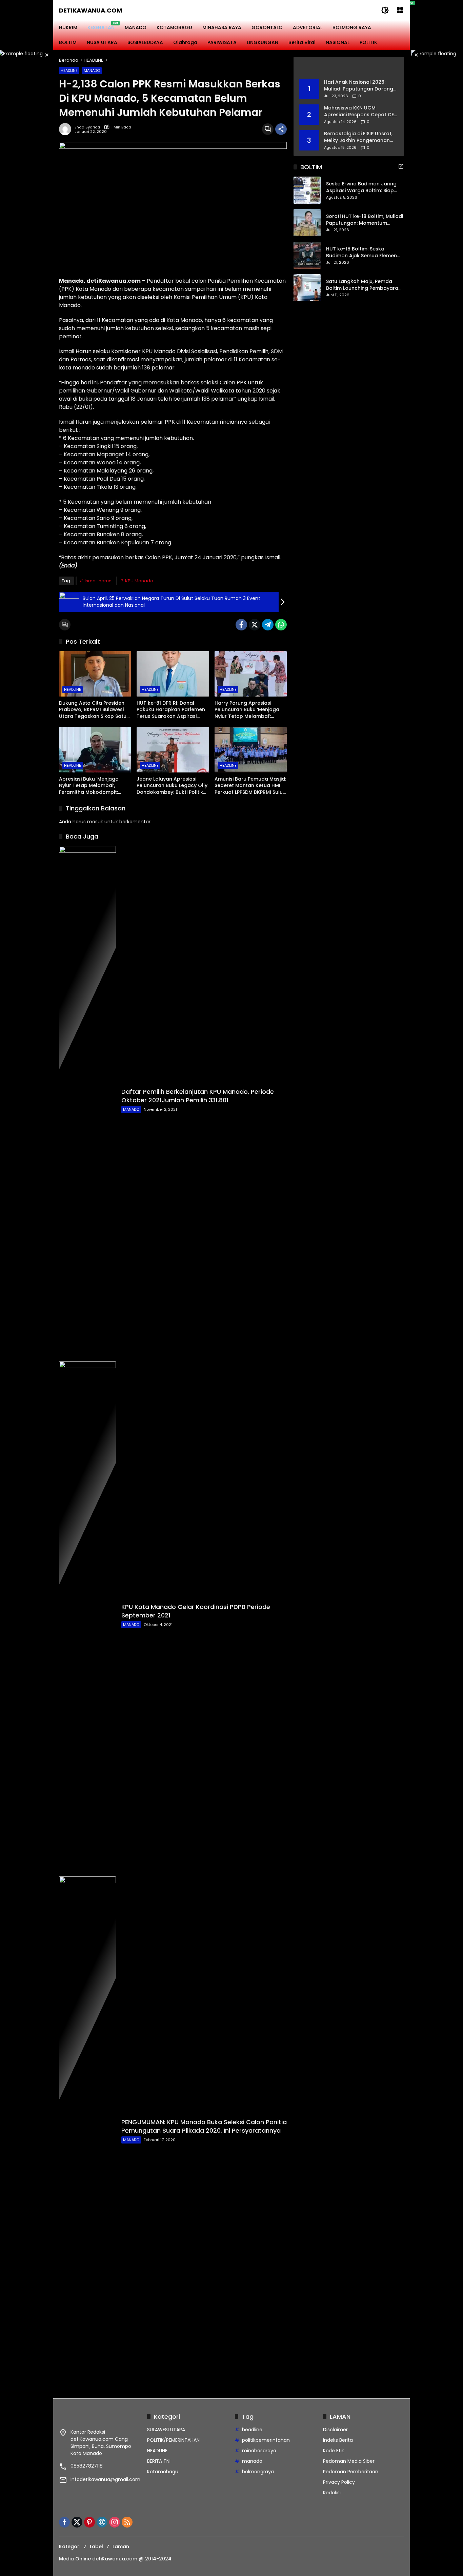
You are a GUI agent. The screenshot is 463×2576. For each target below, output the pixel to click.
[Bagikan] (281, 129)
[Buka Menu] (400, 10)
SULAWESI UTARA (166, 2430)
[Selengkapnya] (349, 68)
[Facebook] (241, 625)
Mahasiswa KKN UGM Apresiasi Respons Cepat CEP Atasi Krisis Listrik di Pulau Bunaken (360, 111)
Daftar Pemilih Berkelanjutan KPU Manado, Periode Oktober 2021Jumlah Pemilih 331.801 (198, 1096)
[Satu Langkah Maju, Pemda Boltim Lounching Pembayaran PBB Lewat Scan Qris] (307, 288)
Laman (121, 2547)
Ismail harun (98, 581)
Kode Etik (334, 2451)
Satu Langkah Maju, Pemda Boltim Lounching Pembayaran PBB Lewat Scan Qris (364, 285)
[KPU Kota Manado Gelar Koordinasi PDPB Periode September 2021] (87, 1615)
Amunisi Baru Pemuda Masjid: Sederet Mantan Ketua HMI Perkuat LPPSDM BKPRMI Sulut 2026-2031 (250, 786)
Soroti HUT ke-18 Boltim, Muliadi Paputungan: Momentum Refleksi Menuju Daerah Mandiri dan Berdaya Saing (365, 220)
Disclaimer (335, 2430)
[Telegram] (268, 625)
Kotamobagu (163, 2472)
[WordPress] (102, 2522)
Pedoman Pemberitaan (351, 2472)
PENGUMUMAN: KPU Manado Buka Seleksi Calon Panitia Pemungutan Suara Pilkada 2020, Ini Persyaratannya (204, 2126)
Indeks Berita (338, 2440)
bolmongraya (258, 2472)
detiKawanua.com (90, 10)
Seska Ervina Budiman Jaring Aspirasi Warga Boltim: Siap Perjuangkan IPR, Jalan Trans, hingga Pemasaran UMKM (362, 188)
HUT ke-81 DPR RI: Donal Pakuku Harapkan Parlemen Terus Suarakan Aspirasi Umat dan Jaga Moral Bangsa (171, 710)
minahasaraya (259, 2451)
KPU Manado (139, 581)
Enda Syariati (87, 127)
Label (96, 2547)
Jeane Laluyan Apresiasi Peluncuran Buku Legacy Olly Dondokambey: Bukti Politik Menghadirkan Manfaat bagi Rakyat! (172, 786)
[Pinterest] (89, 2522)
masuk (95, 822)
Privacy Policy (339, 2482)
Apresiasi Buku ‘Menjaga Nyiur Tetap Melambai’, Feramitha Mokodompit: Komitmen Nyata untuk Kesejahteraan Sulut (89, 786)
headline (252, 2430)
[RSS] (127, 2522)
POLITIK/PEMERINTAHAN (173, 2440)
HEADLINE (69, 71)
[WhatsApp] (281, 625)
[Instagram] (115, 2522)
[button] (385, 10)
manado (252, 2461)
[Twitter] (255, 625)
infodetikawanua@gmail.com (105, 2479)
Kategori (70, 2547)
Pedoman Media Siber (349, 2461)
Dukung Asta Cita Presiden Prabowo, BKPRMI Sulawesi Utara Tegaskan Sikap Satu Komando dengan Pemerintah (93, 710)
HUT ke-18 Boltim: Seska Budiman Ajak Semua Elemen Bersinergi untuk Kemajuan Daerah (361, 253)
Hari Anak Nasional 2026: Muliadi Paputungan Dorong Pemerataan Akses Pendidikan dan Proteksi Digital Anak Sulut (359, 86)
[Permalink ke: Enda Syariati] (67, 129)
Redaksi (332, 2493)
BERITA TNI (159, 2461)
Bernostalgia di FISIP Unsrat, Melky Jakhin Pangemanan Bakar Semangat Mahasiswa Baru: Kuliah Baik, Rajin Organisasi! (359, 137)
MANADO (92, 71)
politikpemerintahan (266, 2440)
